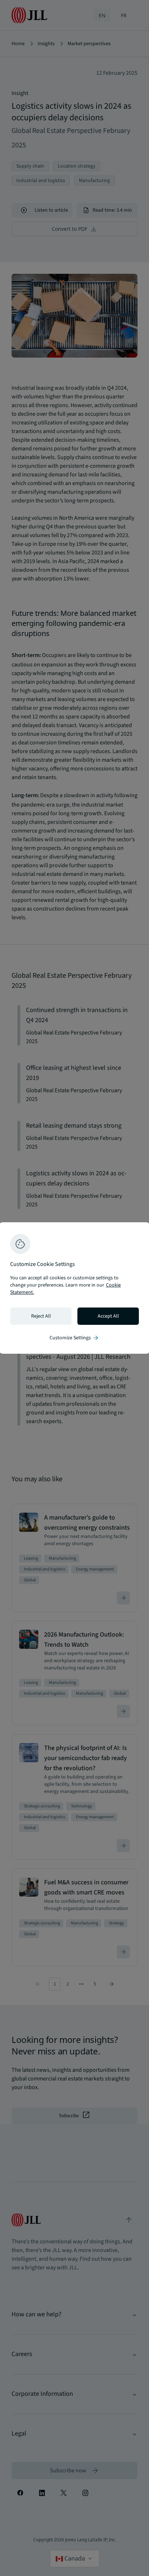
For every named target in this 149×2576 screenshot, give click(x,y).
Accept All (108, 1316)
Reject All (41, 1316)
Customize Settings (74, 1338)
